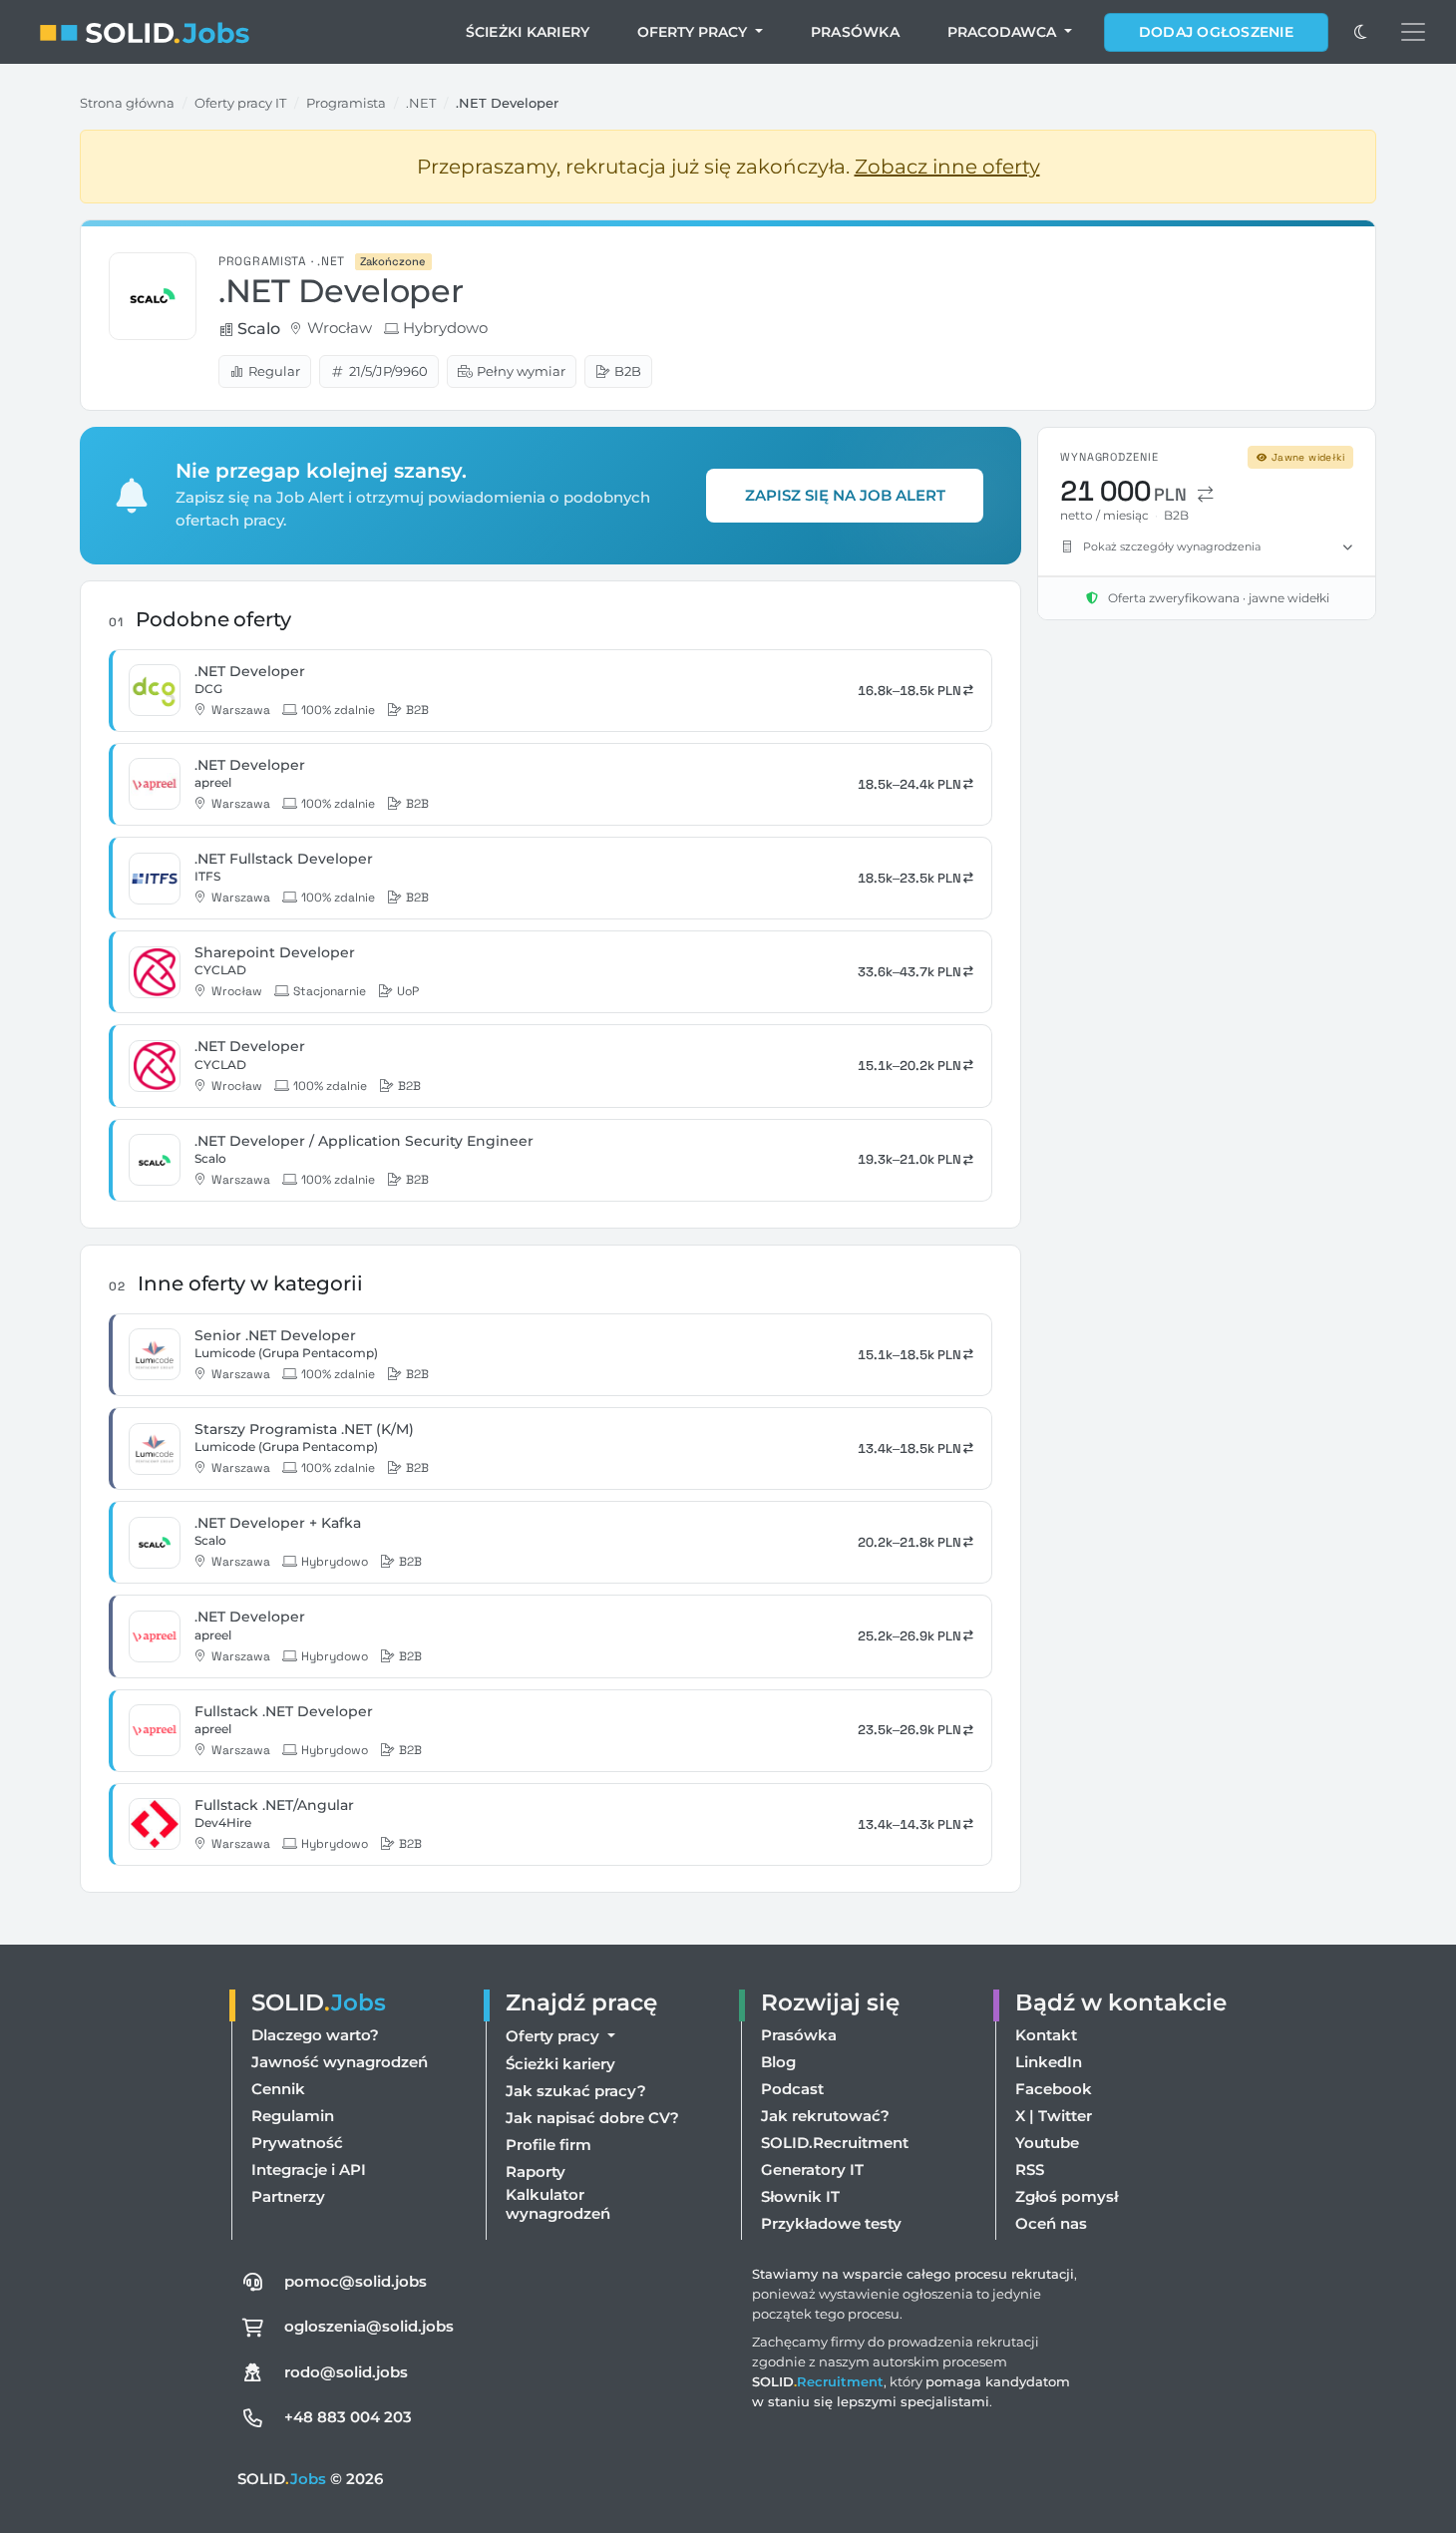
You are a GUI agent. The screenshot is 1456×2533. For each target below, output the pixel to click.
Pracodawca (1004, 32)
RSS (1030, 2170)
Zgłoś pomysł (1067, 2196)
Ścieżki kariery (528, 32)
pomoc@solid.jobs (356, 2281)
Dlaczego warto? (315, 2035)
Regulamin (293, 2116)
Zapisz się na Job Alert (845, 495)
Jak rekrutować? (825, 2116)
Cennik (278, 2089)
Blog (778, 2062)
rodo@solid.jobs (346, 2372)
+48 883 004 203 (348, 2417)
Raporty (536, 2171)
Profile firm (548, 2145)
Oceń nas (1051, 2223)
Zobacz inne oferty (947, 167)
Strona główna (127, 103)
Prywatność (297, 2143)
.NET (421, 103)
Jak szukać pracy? (576, 2091)
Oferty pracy (694, 32)
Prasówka (855, 32)
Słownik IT (800, 2196)
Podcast (792, 2089)
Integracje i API (309, 2170)
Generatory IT (812, 2170)
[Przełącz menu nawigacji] (1413, 32)
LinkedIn (1049, 2062)
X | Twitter (1054, 2116)
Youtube (1047, 2143)
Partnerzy (288, 2196)
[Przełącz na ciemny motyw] (1360, 32)
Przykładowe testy (831, 2223)
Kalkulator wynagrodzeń (558, 2204)
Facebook (1054, 2089)
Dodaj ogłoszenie (1216, 32)
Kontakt (1046, 2035)
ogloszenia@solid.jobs (369, 2326)
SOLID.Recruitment (835, 2143)
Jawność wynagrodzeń (340, 2062)
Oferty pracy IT (240, 103)
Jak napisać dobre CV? (592, 2118)
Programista (346, 103)
